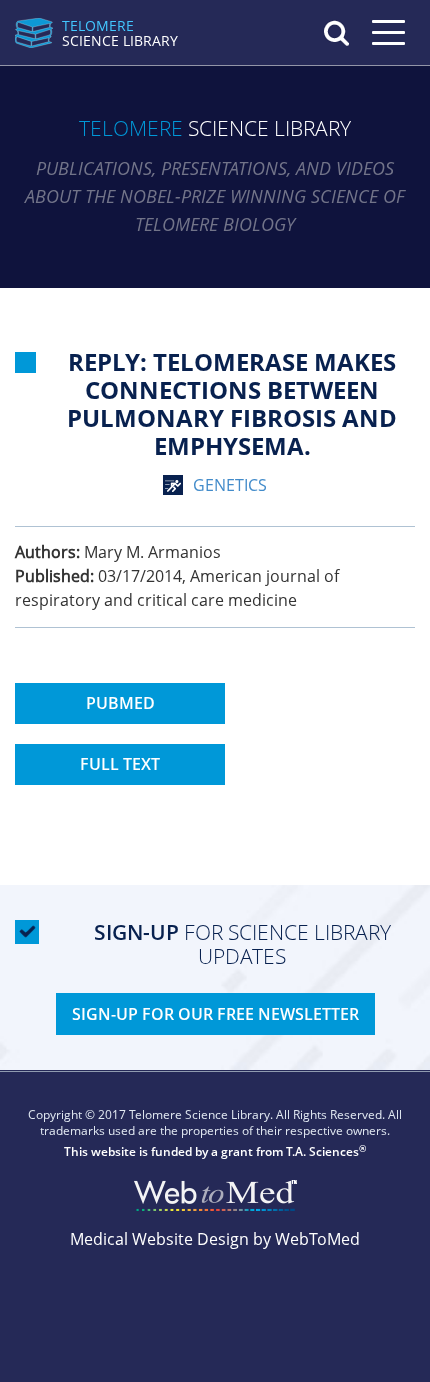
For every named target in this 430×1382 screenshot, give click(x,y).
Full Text (120, 764)
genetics (230, 485)
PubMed (120, 703)
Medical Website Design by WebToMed (215, 1239)
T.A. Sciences (322, 1151)
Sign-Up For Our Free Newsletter (215, 1014)
